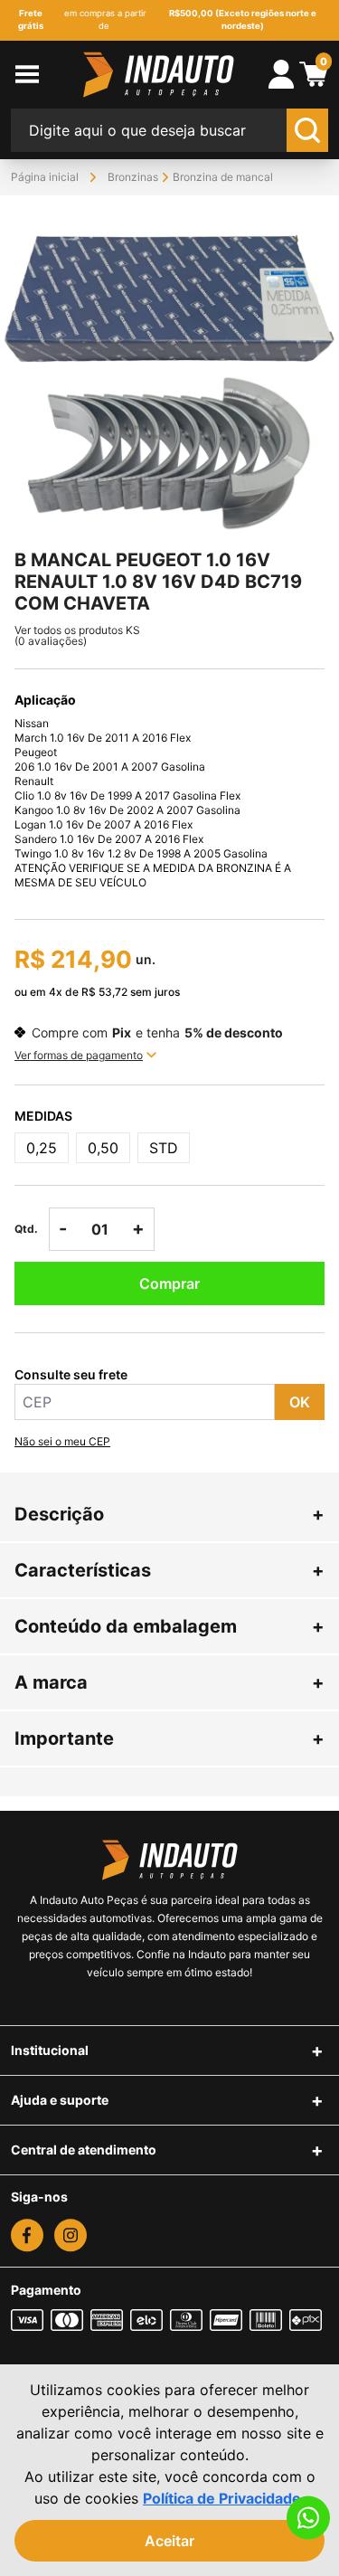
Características (169, 1570)
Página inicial (45, 177)
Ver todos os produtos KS (77, 630)
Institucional (50, 2050)
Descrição (169, 1514)
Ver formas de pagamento (79, 1055)
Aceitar (169, 2541)
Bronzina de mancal (223, 177)
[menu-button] (42, 74)
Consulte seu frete (71, 1374)
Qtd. (26, 1229)
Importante (169, 1738)
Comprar (169, 1283)
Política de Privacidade (222, 2498)
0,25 (42, 1148)
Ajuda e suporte (60, 2100)
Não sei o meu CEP (62, 1441)
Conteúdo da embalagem (169, 1626)
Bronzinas (133, 177)
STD (164, 1148)
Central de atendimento (84, 2150)
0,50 (103, 1148)
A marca (169, 1682)
